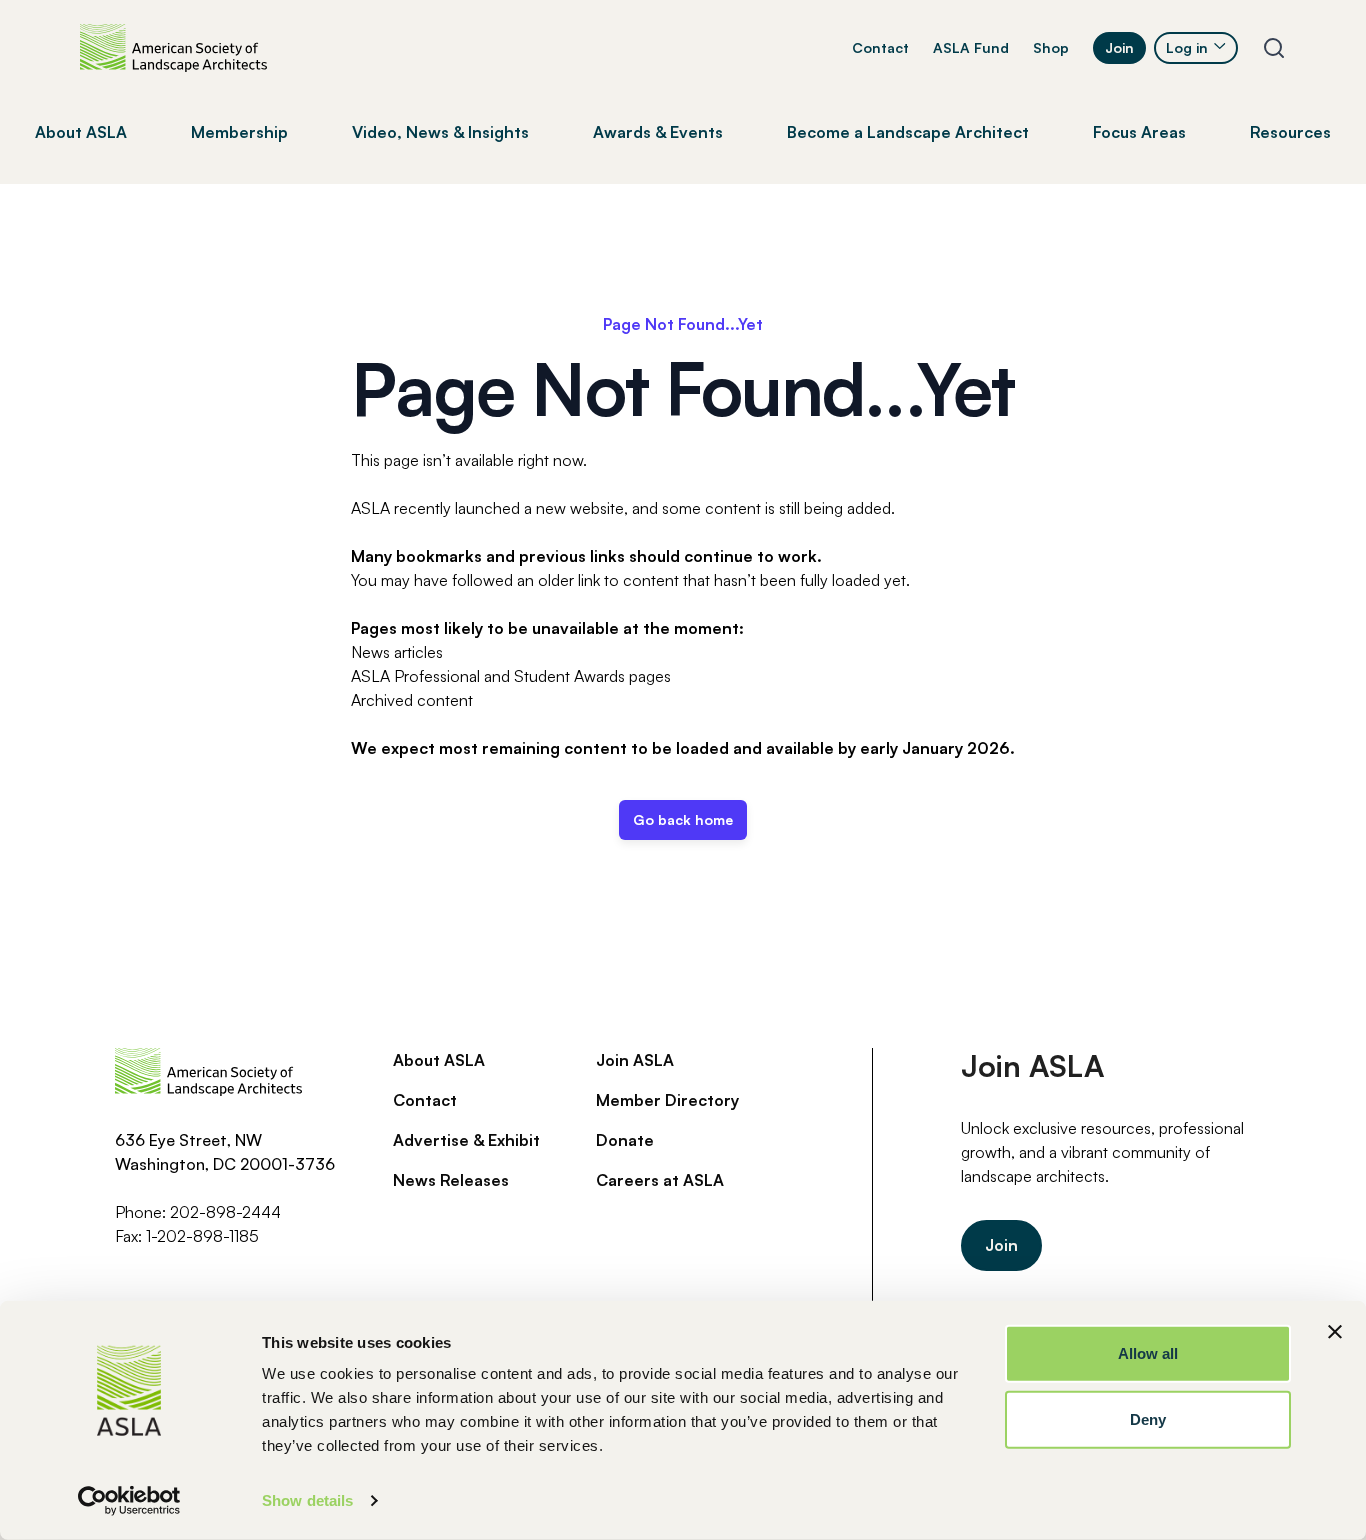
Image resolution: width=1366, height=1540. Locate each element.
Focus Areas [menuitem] (1139, 132)
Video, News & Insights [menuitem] (440, 132)
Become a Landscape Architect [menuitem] (908, 132)
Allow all (1148, 1353)
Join (1119, 47)
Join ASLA (635, 1060)
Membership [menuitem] (239, 132)
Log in (1187, 47)
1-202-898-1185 (202, 1236)
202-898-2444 (225, 1212)
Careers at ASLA (660, 1180)
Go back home (683, 819)
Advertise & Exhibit (466, 1140)
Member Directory (667, 1100)
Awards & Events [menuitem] (658, 132)
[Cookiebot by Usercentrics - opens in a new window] (129, 1501)
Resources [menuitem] (1290, 132)
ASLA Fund (971, 47)
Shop (1051, 47)
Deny (1148, 1418)
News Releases (451, 1180)
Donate (625, 1140)
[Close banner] (1335, 1332)
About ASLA (439, 1060)
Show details (307, 1500)
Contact (880, 47)
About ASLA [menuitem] (81, 132)
